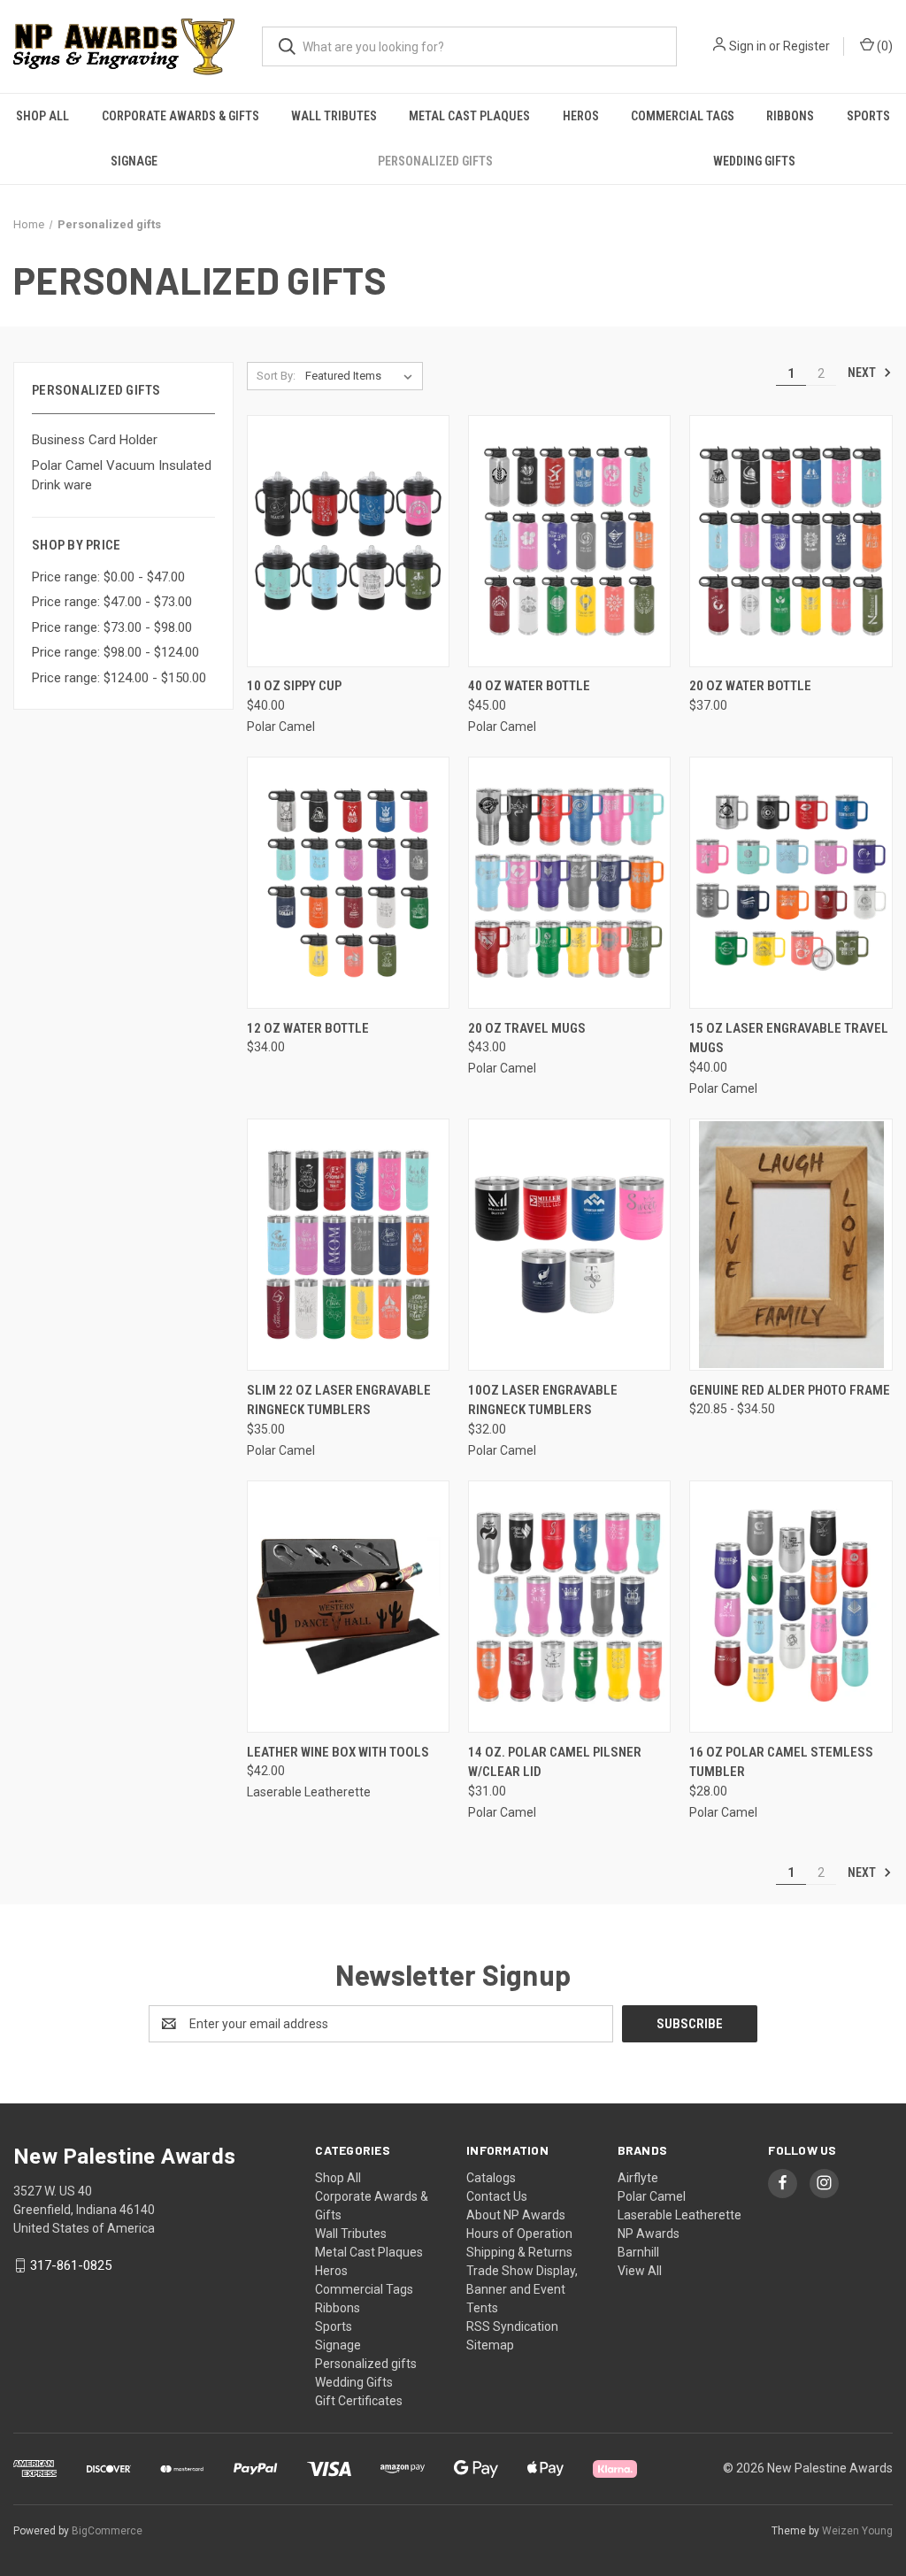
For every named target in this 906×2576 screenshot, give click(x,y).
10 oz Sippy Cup (294, 686)
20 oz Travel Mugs (527, 1028)
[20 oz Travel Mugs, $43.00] (569, 883)
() (883, 46)
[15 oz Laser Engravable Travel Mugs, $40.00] (791, 883)
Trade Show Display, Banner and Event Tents (522, 2289)
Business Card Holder (95, 440)
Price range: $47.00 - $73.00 (112, 602)
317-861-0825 (71, 2265)
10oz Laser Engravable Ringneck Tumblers (543, 1400)
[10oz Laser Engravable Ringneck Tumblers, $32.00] (569, 1245)
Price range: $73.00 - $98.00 (112, 627)
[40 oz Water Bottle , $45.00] (569, 541)
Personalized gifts (435, 161)
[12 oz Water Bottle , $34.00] (348, 883)
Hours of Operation (519, 2234)
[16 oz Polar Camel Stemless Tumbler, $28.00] (791, 1607)
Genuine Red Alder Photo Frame (790, 1390)
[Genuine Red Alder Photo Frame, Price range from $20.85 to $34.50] (791, 1245)
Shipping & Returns (519, 2252)
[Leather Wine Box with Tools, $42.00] (348, 1607)
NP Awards (649, 2234)
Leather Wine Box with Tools (338, 1752)
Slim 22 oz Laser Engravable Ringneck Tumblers (339, 1400)
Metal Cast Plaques (469, 116)
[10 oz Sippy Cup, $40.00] (348, 541)
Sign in (748, 46)
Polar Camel (652, 2196)
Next (863, 373)
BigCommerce (107, 2531)
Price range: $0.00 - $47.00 (108, 577)
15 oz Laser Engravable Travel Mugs (789, 1038)
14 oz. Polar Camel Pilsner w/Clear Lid (555, 1762)
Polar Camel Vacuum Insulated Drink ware (122, 476)
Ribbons (790, 116)
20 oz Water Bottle (750, 686)
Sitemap (490, 2345)
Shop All (42, 116)
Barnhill (638, 2252)
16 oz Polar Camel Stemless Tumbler (781, 1762)
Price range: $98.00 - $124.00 (115, 652)
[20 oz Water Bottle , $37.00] (791, 541)
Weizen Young (857, 2531)
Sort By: (276, 376)
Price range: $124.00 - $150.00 (119, 678)
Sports (868, 116)
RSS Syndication (512, 2326)
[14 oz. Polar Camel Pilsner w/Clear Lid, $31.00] (569, 1607)
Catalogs (491, 2178)
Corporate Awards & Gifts (180, 116)
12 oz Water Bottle (308, 1028)
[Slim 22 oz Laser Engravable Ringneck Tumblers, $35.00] (348, 1245)
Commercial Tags (683, 116)
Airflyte (638, 2178)
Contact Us (497, 2196)
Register (806, 46)
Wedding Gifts (754, 161)
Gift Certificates (359, 2401)
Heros (581, 116)
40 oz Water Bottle (529, 686)
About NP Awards (516, 2215)
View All (640, 2271)
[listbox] (362, 376)
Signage (134, 161)
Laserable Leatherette (679, 2215)
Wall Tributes (334, 116)
